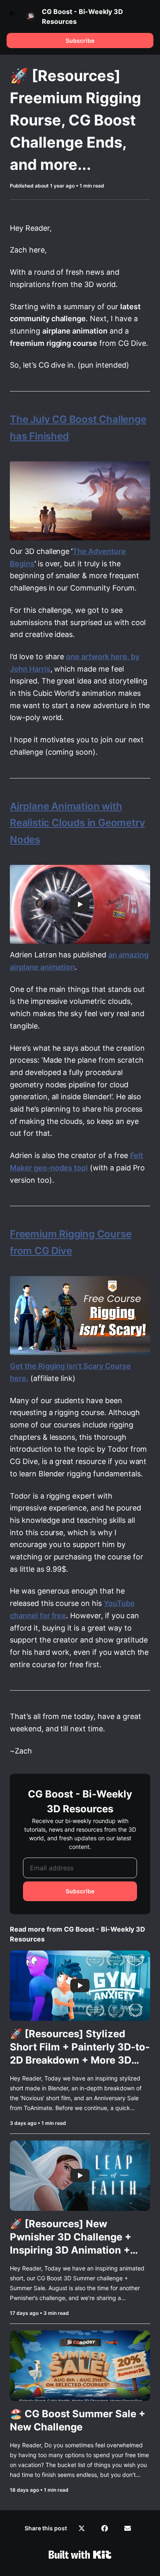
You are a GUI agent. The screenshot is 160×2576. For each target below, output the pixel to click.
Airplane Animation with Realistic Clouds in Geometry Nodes (77, 823)
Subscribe (80, 41)
